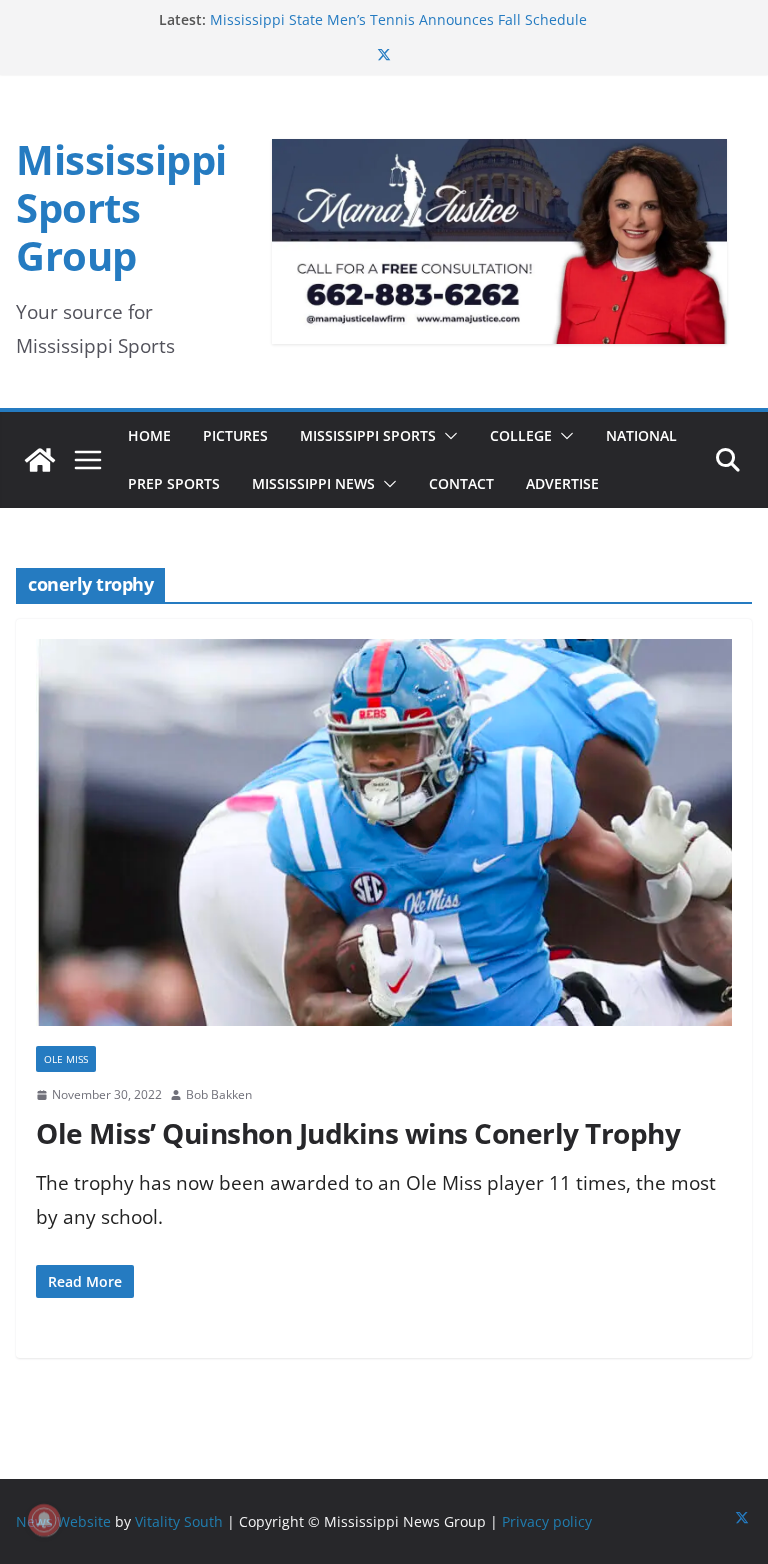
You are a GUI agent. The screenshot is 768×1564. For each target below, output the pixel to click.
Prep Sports (174, 483)
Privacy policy (547, 1521)
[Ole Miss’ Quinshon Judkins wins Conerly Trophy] (384, 842)
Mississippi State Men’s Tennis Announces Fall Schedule (398, 19)
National (641, 435)
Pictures (235, 435)
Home (149, 435)
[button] (447, 436)
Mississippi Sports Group (121, 207)
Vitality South (179, 1521)
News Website (63, 1521)
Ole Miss (66, 1059)
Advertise (562, 483)
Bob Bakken (219, 1094)
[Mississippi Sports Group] (40, 460)
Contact (461, 483)
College (521, 435)
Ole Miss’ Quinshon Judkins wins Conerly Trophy (358, 1133)
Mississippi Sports (368, 435)
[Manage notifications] (44, 1520)
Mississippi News (313, 483)
